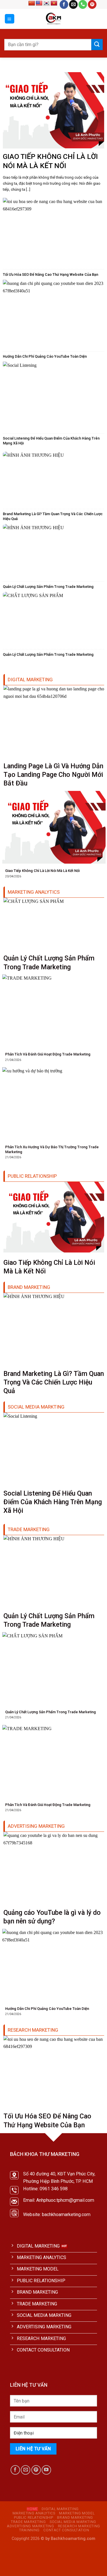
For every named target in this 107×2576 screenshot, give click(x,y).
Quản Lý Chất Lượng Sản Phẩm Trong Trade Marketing (48, 587)
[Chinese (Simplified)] (32, 3)
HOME (32, 2509)
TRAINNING (29, 2530)
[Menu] (10, 19)
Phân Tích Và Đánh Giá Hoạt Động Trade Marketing (48, 1054)
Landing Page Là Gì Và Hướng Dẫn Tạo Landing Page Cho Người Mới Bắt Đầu (53, 775)
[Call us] (83, 4)
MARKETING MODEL (77, 2513)
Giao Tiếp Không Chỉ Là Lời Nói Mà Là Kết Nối (50, 161)
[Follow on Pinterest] (92, 4)
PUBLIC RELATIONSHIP (34, 2518)
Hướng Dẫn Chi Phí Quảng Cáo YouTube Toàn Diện (45, 356)
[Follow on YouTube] (46, 2470)
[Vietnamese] (54, 3)
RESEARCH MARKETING (79, 2526)
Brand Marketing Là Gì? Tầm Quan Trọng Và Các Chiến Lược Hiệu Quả (53, 516)
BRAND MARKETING (75, 2518)
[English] (39, 3)
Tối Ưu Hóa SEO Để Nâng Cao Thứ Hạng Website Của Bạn (51, 274)
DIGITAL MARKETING (60, 2509)
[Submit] (97, 45)
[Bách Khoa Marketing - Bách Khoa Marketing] (53, 19)
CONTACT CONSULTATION (66, 2530)
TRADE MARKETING (28, 2522)
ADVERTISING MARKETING (30, 2526)
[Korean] (47, 3)
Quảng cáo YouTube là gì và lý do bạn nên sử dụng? (52, 1917)
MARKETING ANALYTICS (34, 2513)
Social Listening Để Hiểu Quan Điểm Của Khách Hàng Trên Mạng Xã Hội (51, 441)
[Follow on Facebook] (64, 4)
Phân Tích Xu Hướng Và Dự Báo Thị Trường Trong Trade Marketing (52, 1149)
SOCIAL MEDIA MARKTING (73, 2522)
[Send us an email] (73, 4)
